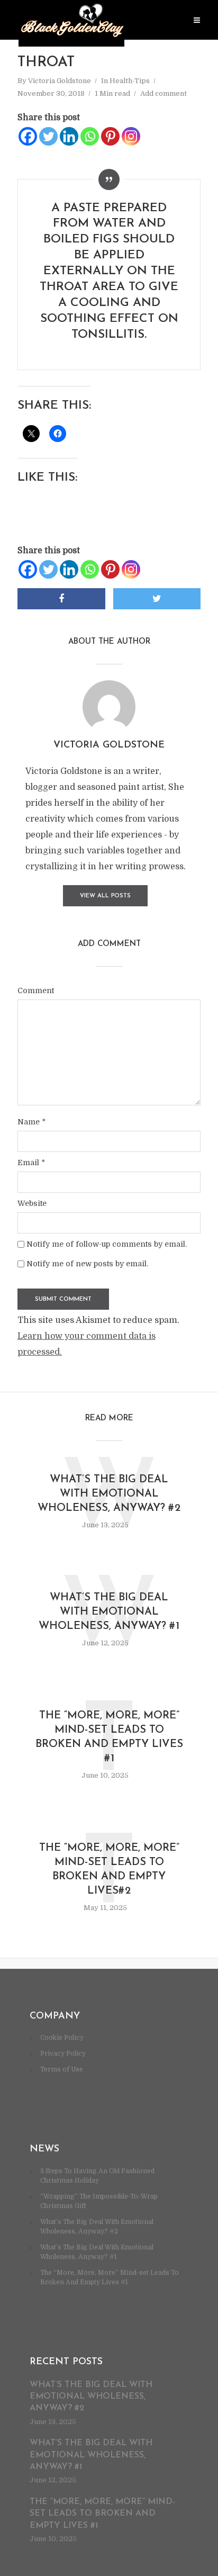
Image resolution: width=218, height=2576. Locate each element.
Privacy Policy (63, 2053)
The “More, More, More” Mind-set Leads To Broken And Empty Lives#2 (109, 1870)
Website (32, 1203)
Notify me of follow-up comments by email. (107, 1244)
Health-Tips (130, 81)
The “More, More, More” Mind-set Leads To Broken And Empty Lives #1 (109, 1737)
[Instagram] (131, 136)
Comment (36, 990)
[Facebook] (28, 136)
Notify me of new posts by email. (87, 1264)
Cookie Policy (62, 2038)
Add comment (163, 93)
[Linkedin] (69, 136)
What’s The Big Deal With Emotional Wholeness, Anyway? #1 (109, 1612)
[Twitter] (48, 136)
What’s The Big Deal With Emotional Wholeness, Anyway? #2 (109, 1494)
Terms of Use (62, 2069)
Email (31, 1163)
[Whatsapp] (90, 136)
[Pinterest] (110, 136)
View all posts (105, 896)
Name (31, 1122)
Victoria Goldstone (60, 81)
